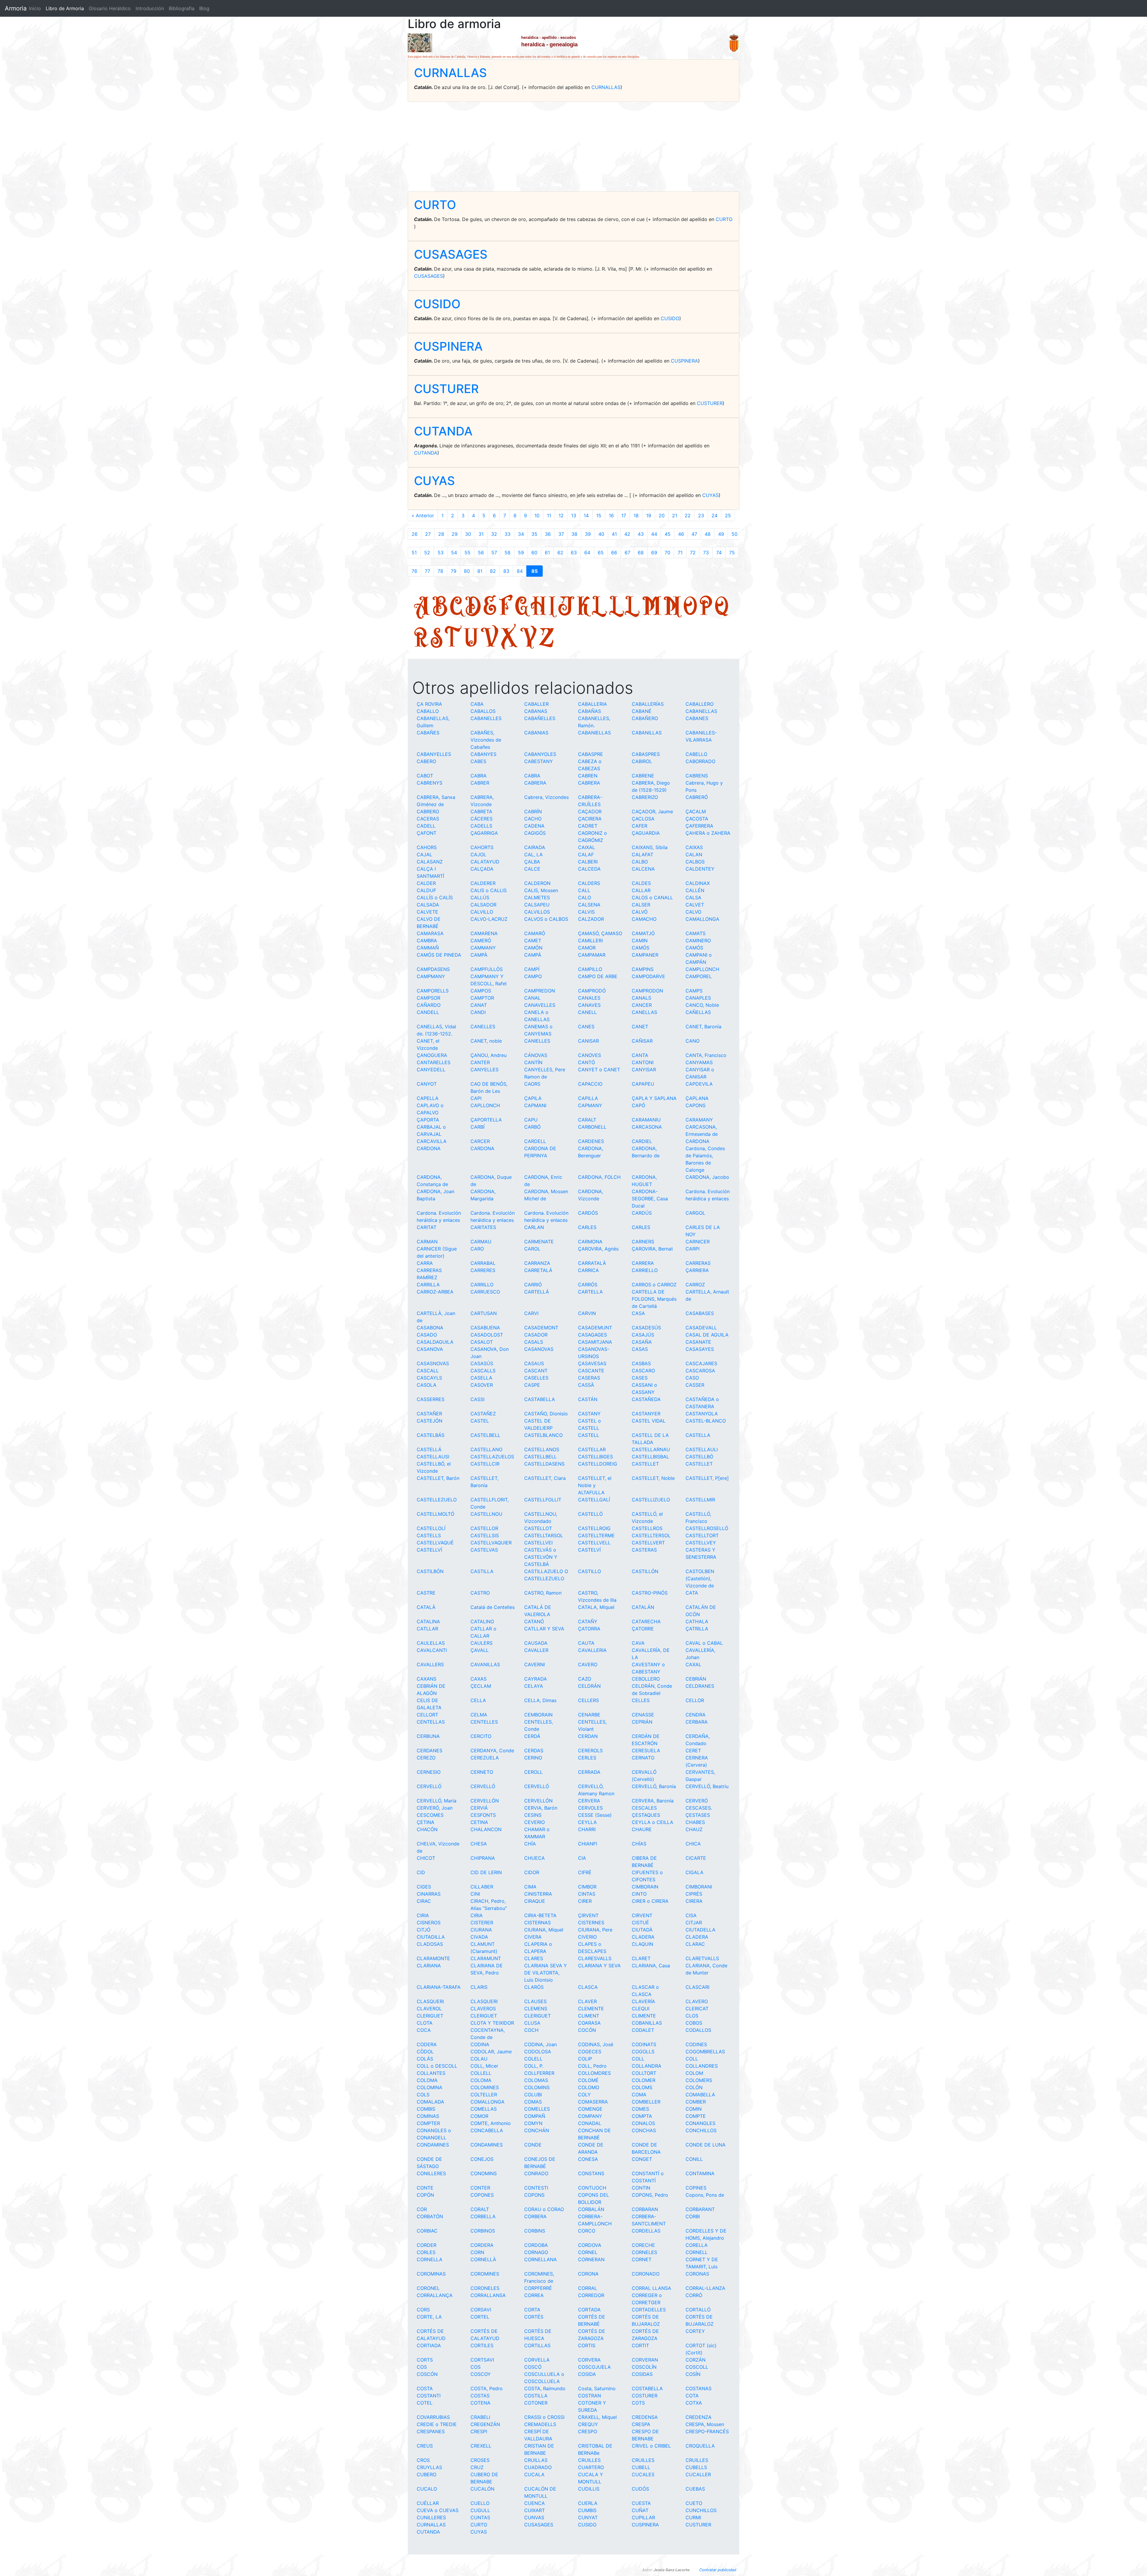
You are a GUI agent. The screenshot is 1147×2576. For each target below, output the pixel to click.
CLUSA (532, 2023)
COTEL (425, 2403)
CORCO (587, 2231)
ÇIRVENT (588, 1915)
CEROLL (533, 1772)
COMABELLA (700, 2095)
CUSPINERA (448, 346)
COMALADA (430, 2102)
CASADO (427, 1335)
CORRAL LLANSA (651, 2288)
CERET (693, 1750)
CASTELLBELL (540, 1457)
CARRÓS (588, 1285)
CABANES (697, 718)
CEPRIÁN (642, 1722)
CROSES (480, 2460)
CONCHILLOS (701, 2130)
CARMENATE (539, 1242)
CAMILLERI (590, 941)
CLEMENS (536, 2009)
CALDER (426, 883)
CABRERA (535, 783)
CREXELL (481, 2446)
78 (440, 571)
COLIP (585, 2059)
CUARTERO (591, 2467)
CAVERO (588, 1664)
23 (701, 515)
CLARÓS (534, 1987)
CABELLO (696, 754)
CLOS (692, 2016)
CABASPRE (591, 754)
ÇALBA (532, 862)
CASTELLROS (647, 1528)
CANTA (640, 1055)
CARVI (531, 1313)
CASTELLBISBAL (650, 1457)
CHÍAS (639, 1844)
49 (721, 534)
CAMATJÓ (643, 933)
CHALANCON (486, 1829)
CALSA (693, 897)
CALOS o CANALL (652, 897)
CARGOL (695, 1213)
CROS (423, 2460)
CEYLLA (587, 1822)
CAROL (532, 1249)
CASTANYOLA (702, 1414)
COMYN (533, 2123)
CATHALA (697, 1621)
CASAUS (534, 1363)
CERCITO (481, 1736)
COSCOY (481, 2374)
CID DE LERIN (486, 1872)
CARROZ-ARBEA (435, 1292)
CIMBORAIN (645, 1887)
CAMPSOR (428, 998)
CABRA (479, 776)
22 (688, 515)
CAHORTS (482, 847)
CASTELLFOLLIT (543, 1500)
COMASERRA (593, 2102)
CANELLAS (644, 1012)
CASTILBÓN (430, 1571)
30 (468, 534)
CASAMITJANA (595, 1342)
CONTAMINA (700, 2173)
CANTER (480, 1062)
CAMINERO (698, 941)
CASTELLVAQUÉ (435, 1543)
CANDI (478, 1012)
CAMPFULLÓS (487, 969)
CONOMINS (484, 2173)
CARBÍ (477, 1127)
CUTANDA (443, 431)
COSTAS (480, 2396)
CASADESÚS (646, 1328)
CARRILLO (482, 1285)
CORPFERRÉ (538, 2288)
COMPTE (696, 2116)
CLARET (641, 1958)
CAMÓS (641, 948)
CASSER (695, 1385)
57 (494, 553)
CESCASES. (699, 1808)
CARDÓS (588, 1213)
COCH (531, 2030)
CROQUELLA (700, 2446)
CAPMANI (535, 1105)
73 (706, 553)
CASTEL (480, 1421)
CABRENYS (430, 783)
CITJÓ (424, 1930)
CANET (640, 1027)
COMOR (479, 2116)
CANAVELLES (540, 1005)
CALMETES (537, 897)
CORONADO (646, 2274)
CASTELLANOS (542, 1449)
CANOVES (589, 1055)
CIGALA (694, 1872)
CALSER (641, 905)
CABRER (480, 783)
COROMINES (485, 2274)
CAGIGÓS (535, 833)
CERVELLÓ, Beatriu (707, 1786)
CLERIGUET (430, 2016)
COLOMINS (537, 2087)
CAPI (476, 1098)
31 (481, 534)
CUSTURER (446, 389)
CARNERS (643, 1242)
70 (667, 553)
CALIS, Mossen (541, 890)
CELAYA (534, 1686)
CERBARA (697, 1722)
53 (441, 553)
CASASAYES (700, 1349)
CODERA (427, 2044)
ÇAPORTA (428, 1120)
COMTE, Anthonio (491, 2123)
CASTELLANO (486, 1449)
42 (627, 534)
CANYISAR (644, 1070)
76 (414, 571)
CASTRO (480, 1593)
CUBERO (427, 2474)
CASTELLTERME (596, 1535)
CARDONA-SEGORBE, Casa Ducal (650, 1199)
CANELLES (483, 1027)
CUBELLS (696, 2467)
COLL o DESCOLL (437, 2066)
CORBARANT (700, 2209)
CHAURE (642, 1829)
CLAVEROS (483, 2009)
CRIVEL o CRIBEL (651, 2446)
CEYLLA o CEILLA (653, 1822)
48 (708, 534)
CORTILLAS (537, 2345)
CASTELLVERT (648, 1543)
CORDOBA (536, 2245)
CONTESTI (536, 2188)
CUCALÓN (482, 2489)
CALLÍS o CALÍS (435, 897)
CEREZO (426, 1758)
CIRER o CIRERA (650, 1901)
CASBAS (641, 1363)
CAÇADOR (590, 811)
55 (467, 553)
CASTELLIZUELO (651, 1500)
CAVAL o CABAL (704, 1643)
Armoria (16, 8)
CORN (477, 2252)
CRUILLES (589, 2460)
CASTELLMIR (700, 1500)
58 (507, 553)
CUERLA (588, 2503)
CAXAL (693, 1664)
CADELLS (481, 826)
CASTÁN (588, 1399)
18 (636, 515)
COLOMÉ (588, 2080)
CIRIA (423, 1915)
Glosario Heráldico (110, 8)
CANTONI (643, 1062)
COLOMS (642, 2087)
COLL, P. (534, 2066)
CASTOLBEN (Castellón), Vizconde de (700, 1578)
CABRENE (643, 776)
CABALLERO (700, 704)
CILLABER (482, 1887)
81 (480, 571)
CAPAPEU (643, 1084)
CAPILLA (588, 1098)
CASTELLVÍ (429, 1550)
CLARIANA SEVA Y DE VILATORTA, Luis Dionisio (546, 1973)
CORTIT (640, 2345)
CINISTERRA (538, 1894)
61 (547, 553)
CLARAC (695, 1944)
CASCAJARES (701, 1363)
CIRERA (694, 1901)
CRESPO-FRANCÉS (707, 2431)
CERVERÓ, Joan (435, 1808)
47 (694, 534)
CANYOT (427, 1084)
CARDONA (697, 1141)
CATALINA (428, 1621)
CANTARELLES (434, 1062)
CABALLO (428, 711)
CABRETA (481, 811)
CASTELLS (429, 1535)
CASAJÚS (643, 1335)
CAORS (532, 1084)
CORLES (426, 2252)
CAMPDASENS (433, 969)
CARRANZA (537, 1263)
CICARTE (696, 1858)
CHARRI (587, 1829)
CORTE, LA (429, 2317)
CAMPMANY (431, 976)
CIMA (530, 1887)
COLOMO (589, 2087)
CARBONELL (592, 1127)
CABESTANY (539, 761)
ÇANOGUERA (432, 1055)
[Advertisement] (573, 147)
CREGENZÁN (485, 2424)
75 (732, 553)
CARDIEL (642, 1141)
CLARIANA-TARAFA (439, 1987)
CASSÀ (586, 1385)
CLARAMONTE (433, 1958)
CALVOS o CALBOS (546, 919)
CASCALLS (483, 1371)
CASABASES (700, 1313)
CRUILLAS (536, 2460)
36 (548, 534)
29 (455, 534)
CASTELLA (698, 1435)
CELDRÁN (589, 1686)
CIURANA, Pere (595, 1930)
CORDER (427, 2245)
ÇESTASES (698, 1815)
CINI (475, 1894)
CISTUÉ (640, 1923)
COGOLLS (643, 2052)
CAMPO (533, 976)
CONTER (480, 2188)
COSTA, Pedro (487, 2388)
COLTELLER (484, 2095)
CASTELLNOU (486, 1514)
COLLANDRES (702, 2066)
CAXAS (479, 1679)
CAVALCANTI (432, 1650)
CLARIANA (429, 1966)
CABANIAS (536, 733)
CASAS (640, 1349)
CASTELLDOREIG (598, 1464)
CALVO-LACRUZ (489, 919)
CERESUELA (646, 1750)
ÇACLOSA (643, 819)
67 (627, 553)
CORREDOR (591, 2295)
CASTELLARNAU (651, 1449)
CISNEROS (429, 1923)
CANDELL (428, 1012)
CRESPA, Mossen (705, 2424)
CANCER (642, 1005)
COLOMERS (699, 2080)
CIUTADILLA (431, 1937)
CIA (582, 1858)
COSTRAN (589, 2396)
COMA (639, 2095)
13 (574, 515)
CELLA (478, 1700)
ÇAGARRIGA (484, 833)
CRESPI (479, 2431)
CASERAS (589, 1378)
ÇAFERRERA (699, 826)
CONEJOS (482, 2159)
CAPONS (696, 1105)
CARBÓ (532, 1127)
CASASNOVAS (433, 1363)
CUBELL (641, 2467)
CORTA (532, 2310)
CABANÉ (642, 711)
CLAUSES (535, 2001)
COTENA (480, 2403)
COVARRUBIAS (433, 2417)
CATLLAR (427, 1629)
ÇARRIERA (697, 1270)
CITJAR (694, 1923)
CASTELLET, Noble (653, 1478)
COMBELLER (646, 2102)
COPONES (482, 2195)
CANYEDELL (431, 1070)
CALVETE (427, 912)
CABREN (588, 776)
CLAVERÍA (643, 2001)
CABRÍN (533, 811)
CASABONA (430, 1328)
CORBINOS (483, 2231)
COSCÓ (533, 2367)
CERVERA (589, 1801)
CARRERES (483, 1270)
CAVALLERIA (592, 1650)
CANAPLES (698, 998)
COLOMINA (430, 2087)
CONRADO (536, 2173)
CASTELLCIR (485, 1464)
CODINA (480, 2044)
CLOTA (425, 2023)
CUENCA (535, 2503)
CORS (423, 2310)
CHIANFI (588, 1844)
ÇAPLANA (697, 1098)
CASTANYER (646, 1414)
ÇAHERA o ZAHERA (708, 833)
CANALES (589, 998)
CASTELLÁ (429, 1449)
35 (534, 534)
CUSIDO (437, 304)
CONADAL (590, 2123)
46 (681, 534)
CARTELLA (590, 1292)
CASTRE (426, 1593)
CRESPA (641, 2424)
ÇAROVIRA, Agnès (598, 1249)
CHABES (695, 1822)
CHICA (693, 1844)
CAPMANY (590, 1105)
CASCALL (428, 1371)
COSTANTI (429, 2396)
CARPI (693, 1249)
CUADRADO (538, 2467)
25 (728, 515)
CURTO (435, 205)
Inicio (35, 8)
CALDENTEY (700, 869)
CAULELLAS (431, 1643)
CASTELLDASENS (544, 1464)
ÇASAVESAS (592, 1363)
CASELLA (481, 1378)
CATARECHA (646, 1621)
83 (506, 571)
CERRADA (589, 1772)
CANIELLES (537, 1041)
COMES (640, 2109)
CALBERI (588, 862)
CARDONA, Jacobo (707, 1177)
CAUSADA (536, 1643)
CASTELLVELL (594, 1543)
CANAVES (589, 1005)
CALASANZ (430, 862)
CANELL (587, 1012)
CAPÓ (638, 1105)
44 (654, 534)
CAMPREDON (540, 991)
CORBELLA (483, 2216)
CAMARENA (484, 933)
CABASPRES (646, 754)
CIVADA (479, 1937)
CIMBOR (587, 1887)
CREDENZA (699, 2417)
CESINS (533, 1815)
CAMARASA (430, 933)
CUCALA (534, 2474)
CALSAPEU (537, 905)
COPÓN (425, 2195)
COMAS (533, 2102)
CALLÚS (480, 897)
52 (427, 553)
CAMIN (640, 941)
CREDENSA (645, 2417)
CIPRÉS (694, 1894)
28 (441, 534)
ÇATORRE (643, 1629)
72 (693, 553)
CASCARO (643, 1371)
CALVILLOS (537, 912)
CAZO (585, 1679)
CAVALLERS (430, 1664)
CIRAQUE (535, 1901)
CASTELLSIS (485, 1535)
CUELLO (480, 2503)
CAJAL (424, 854)
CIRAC (424, 1901)
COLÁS (425, 2059)
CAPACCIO (590, 1084)
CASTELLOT (538, 1528)
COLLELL (481, 2073)
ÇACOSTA (697, 819)
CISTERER (482, 1923)
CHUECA (535, 1858)
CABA (477, 704)
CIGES (424, 1887)
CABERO (426, 761)
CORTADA (589, 2310)
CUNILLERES (431, 2517)
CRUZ (477, 2467)
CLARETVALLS (702, 1958)
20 (662, 515)
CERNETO (482, 1772)
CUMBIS (587, 2510)
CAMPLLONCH (702, 969)
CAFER (640, 826)
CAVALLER (536, 1650)
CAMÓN (533, 948)
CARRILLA (428, 1285)
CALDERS (589, 883)
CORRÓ (694, 2295)
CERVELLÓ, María (437, 1801)
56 (481, 553)
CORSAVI (481, 2310)
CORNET (642, 2259)
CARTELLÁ (537, 1292)
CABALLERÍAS (648, 704)
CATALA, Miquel (596, 1607)
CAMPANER (645, 955)
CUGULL (480, 2510)
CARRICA (588, 1270)
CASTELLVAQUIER (491, 1543)
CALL (584, 890)
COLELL (533, 2059)
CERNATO (643, 1758)
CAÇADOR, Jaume (652, 811)
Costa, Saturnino (597, 2388)
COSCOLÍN (644, 2367)
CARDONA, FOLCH (599, 1177)
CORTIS (587, 2345)
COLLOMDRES (594, 2073)
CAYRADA (536, 1679)
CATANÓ (534, 1621)
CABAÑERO (645, 718)
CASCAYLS (429, 1378)
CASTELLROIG (594, 1528)
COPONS (534, 2195)
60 (534, 553)
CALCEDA (589, 869)
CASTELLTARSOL (544, 1535)
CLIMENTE (644, 2016)
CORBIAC (427, 2231)
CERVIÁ (479, 1808)
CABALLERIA (592, 704)
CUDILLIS (589, 2489)
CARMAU (481, 1242)
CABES (478, 761)
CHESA (479, 1844)
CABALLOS (483, 711)
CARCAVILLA (432, 1141)
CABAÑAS (589, 711)
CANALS (641, 998)
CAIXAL (586, 847)
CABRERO (428, 811)
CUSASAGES (451, 254)
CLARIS (479, 1987)
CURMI (693, 2517)
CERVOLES (590, 1808)
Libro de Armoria (66, 8)
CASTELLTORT (702, 1535)
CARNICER (698, 1242)
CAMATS (696, 933)
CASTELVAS (484, 1550)
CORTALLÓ (698, 2310)
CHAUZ (694, 1829)
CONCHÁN (537, 2130)
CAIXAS (694, 847)
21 (675, 515)
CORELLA (697, 2245)
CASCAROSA (700, 1371)
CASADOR (536, 1335)
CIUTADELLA (700, 1930)
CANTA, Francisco (706, 1055)
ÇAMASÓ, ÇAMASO (600, 933)
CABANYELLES (434, 754)
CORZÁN (696, 2360)
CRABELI (480, 2417)
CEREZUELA (485, 1758)
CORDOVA (590, 2245)
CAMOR (587, 948)
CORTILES (482, 2345)
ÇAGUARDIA (646, 833)
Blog (204, 8)
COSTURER (645, 2396)
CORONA (588, 2274)
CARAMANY (699, 1120)
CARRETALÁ (538, 1270)
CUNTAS (480, 2517)
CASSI (477, 1399)
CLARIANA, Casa (651, 1966)
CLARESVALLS (595, 1958)
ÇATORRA (589, 1629)
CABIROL (642, 761)
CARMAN (427, 1242)
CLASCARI (697, 1987)
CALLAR (641, 890)
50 (734, 534)
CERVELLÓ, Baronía (654, 1786)
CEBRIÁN (696, 1679)
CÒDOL (425, 2052)
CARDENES (591, 1141)
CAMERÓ (481, 941)
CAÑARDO (429, 1005)
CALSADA (428, 905)
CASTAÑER (429, 1414)
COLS (423, 2095)
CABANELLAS (701, 711)
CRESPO (588, 2431)
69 (654, 553)
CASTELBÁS (431, 1435)
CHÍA (530, 1844)
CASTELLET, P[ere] (707, 1478)
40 (601, 534)
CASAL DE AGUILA (707, 1335)
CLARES (534, 1958)
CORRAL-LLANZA (705, 2288)
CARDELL (535, 1141)
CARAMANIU (646, 1120)
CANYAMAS (699, 1062)
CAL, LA (533, 854)
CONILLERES (431, 2173)
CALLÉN (695, 890)
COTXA (694, 2403)
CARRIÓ (533, 1285)
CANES (586, 1027)
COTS (638, 2403)
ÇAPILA (533, 1098)
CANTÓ (586, 1062)
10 (537, 515)
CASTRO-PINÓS (650, 1593)
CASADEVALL (701, 1328)
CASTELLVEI (538, 1543)
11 (549, 515)
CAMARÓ (535, 933)
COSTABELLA (647, 2388)
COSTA (425, 2388)
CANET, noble (486, 1041)
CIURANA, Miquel (544, 1930)
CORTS (425, 2360)
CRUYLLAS (429, 2467)
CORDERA (482, 2245)
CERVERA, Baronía (653, 1801)
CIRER (585, 1901)
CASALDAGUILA (435, 1342)
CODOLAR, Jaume (491, 2052)
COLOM (694, 2073)
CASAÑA (642, 1342)
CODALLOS (698, 2030)
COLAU (479, 2059)
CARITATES (483, 1227)
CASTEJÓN (430, 1421)
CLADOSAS (430, 1944)
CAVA (638, 1643)
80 (467, 571)
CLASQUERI (430, 2001)
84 (520, 571)
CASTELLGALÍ (594, 1500)
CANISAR (588, 1041)
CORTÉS (534, 2317)
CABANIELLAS (594, 733)
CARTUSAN (484, 1313)
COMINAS (428, 2116)
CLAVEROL (429, 2009)
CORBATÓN (430, 2216)
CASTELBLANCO (543, 1435)
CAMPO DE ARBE (598, 976)
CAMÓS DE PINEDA (439, 955)
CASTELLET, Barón (438, 1478)
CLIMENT (589, 2016)
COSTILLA (536, 2396)
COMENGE (590, 2109)
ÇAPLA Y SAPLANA (654, 1098)
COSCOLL (697, 2367)
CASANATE (698, 1342)
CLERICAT (697, 2009)
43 (641, 534)
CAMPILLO (590, 969)
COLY (584, 2095)
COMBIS (426, 2109)
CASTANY (589, 1414)
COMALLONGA (487, 2102)
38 (574, 534)
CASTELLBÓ (699, 1457)
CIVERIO (587, 1937)
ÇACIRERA (590, 819)
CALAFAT (642, 854)
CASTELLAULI (702, 1449)
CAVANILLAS (485, 1664)
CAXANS (427, 1679)
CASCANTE (591, 1371)
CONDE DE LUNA (706, 2145)
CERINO (533, 1758)
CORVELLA (537, 2360)
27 (428, 534)
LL (625, 606)
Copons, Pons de (705, 2195)
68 (641, 553)
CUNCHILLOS (701, 2510)
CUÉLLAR (428, 2503)
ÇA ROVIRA (429, 704)
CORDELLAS (646, 2231)
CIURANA (481, 1930)
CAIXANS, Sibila (650, 847)
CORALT (480, 2209)
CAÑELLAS (698, 1012)
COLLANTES (431, 2073)
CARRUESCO (485, 1292)
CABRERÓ (697, 797)
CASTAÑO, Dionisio (546, 1414)
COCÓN (587, 2030)
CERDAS (534, 1750)
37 (561, 534)
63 (574, 553)
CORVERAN (645, 2360)
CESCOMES (430, 1815)
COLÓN (694, 2087)
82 (493, 571)
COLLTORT (644, 2073)
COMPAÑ (535, 2116)
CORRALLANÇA (435, 2295)
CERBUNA (428, 1736)
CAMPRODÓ (592, 991)
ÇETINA (425, 1822)
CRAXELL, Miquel (597, 2417)
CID (421, 1872)
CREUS (425, 2446)
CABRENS (697, 776)
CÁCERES (482, 819)
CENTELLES (484, 1722)
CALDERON (537, 883)
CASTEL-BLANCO (706, 1421)
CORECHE (643, 2245)
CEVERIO (535, 1822)
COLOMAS (536, 2080)
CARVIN (587, 1313)
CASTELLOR (484, 1528)
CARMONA (590, 1242)
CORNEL (588, 2252)
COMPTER (428, 2123)
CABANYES (483, 754)
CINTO (639, 1894)
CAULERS (482, 1643)
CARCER (480, 1141)
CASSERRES (431, 1399)
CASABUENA (485, 1328)
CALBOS (695, 862)
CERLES (587, 1758)
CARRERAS (698, 1263)
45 (668, 534)
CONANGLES (700, 2123)
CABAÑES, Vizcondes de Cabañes (486, 740)
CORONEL (428, 2288)
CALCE (532, 869)
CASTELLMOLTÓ (436, 1514)
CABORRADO (700, 761)
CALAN (694, 854)
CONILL (694, 2159)
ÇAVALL (480, 1650)
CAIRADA (535, 847)
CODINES (696, 2044)
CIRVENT (642, 1915)
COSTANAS (699, 2388)
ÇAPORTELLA (486, 1120)
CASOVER (482, 1385)
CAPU (531, 1120)
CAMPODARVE (648, 976)
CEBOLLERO (646, 1679)
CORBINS (535, 2231)
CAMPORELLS (433, 991)
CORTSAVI (482, 2360)
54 (454, 553)
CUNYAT (588, 2517)
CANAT (479, 1005)
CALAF (586, 854)
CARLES (587, 1227)
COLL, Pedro (592, 2066)
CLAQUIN (642, 1944)
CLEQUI (641, 2009)
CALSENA (589, 905)
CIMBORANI (699, 1887)
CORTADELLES (649, 2310)
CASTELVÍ (589, 1550)
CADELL (426, 826)
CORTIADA (429, 2345)
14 (586, 515)
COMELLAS (484, 2109)
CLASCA (588, 1987)
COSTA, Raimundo (545, 2388)
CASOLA (427, 1385)
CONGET (642, 2159)
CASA (638, 1313)
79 (454, 571)
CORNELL (697, 2252)
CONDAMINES (433, 2145)
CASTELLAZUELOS (492, 1457)
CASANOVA (430, 1349)
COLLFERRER (539, 2073)
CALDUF (426, 890)
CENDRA (696, 1715)
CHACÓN (427, 1829)
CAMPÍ (532, 969)
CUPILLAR (643, 2517)
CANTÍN (533, 1062)
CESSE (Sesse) (595, 1815)
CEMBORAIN (538, 1715)
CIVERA (533, 1937)
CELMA (479, 1715)
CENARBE (589, 1715)
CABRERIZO (645, 797)
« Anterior (423, 515)
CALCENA (643, 869)
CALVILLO (482, 912)
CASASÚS (482, 1363)
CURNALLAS (450, 73)
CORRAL (588, 2288)
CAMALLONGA (702, 919)
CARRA (425, 1263)
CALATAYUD (485, 862)
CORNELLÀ (483, 2259)
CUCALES (643, 2474)
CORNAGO (536, 2252)
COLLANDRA (647, 2066)
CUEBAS (695, 2489)
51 (414, 553)
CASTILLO (589, 1571)
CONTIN (641, 2188)
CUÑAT (640, 2510)
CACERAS (428, 819)
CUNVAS (534, 2517)
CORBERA (535, 2216)
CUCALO (427, 2489)
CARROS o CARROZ (654, 1285)
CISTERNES (591, 1923)
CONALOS (643, 2123)
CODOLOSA (538, 2052)
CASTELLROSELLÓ (707, 1528)
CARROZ (695, 1285)
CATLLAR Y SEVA (544, 1629)
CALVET (695, 905)
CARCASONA (647, 1127)
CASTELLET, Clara (545, 1478)
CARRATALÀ (592, 1263)
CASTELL (589, 1435)
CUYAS (434, 481)
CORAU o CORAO (544, 2209)
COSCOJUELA (594, 2367)
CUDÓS (640, 2489)
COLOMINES (485, 2087)
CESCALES (644, 1808)
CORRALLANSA (488, 2295)
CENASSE (643, 1715)
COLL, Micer (484, 2066)
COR (422, 2209)
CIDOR (532, 1872)
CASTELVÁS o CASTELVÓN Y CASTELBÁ (541, 1557)
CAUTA (586, 1643)
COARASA (589, 2023)
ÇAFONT (427, 833)
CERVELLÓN (485, 1801)
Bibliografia (182, 8)
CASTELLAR (592, 1449)
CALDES (641, 883)
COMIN (694, 2109)
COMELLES (537, 2109)
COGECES (590, 2052)
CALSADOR (483, 905)
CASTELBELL (485, 1435)
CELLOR (695, 1700)
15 (599, 515)
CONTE (425, 2188)
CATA (692, 1593)
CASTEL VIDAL (649, 1421)
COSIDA (587, 2374)
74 (719, 553)
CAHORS (427, 847)
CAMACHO (644, 919)
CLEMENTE (591, 2009)
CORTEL (480, 2317)
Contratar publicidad (718, 2570)
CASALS (534, 1342)
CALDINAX (698, 883)
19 (649, 515)
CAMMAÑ (428, 948)
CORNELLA (430, 2259)
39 (588, 534)
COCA (424, 2030)
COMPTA (642, 2116)
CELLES (641, 1700)
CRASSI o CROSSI (544, 2417)
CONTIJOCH (592, 2188)
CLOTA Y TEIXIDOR (492, 2023)
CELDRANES (700, 1686)
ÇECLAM (481, 1686)
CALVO (693, 912)
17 (624, 515)
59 (521, 553)
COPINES (696, 2188)
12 (561, 515)
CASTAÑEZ (483, 1414)
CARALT (587, 1120)
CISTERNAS (538, 1923)
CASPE (532, 1385)
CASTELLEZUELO (437, 1500)
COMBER (696, 2102)
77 (427, 571)
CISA (691, 1915)
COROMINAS (431, 2274)
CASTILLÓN (645, 1571)
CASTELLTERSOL (651, 1535)
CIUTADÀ (642, 1930)
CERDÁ (532, 1736)
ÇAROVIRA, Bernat (652, 1249)
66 (614, 553)
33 (507, 534)
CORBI (693, 2216)
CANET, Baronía (703, 1027)
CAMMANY (483, 948)
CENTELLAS (431, 1722)
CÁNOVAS (536, 1055)
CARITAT (427, 1227)
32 (494, 534)
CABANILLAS (647, 733)
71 (680, 553)
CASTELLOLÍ (431, 1528)
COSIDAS (642, 2374)
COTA (692, 2396)
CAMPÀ (479, 955)
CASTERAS (644, 1550)
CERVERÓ (697, 1801)
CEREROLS (590, 1750)
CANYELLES (484, 1070)
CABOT (425, 776)
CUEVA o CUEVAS (438, 2510)
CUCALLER (698, 2474)
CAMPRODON (647, 991)
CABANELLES (486, 718)
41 (614, 534)
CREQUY (588, 2424)
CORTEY (695, 2331)
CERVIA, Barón (541, 1808)
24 (714, 515)
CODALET (643, 2030)
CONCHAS (644, 2130)
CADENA (534, 826)
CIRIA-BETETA (540, 1915)
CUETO (694, 2503)
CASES (640, 1378)
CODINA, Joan (540, 2044)
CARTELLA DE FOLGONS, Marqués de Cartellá (654, 1299)
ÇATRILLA (697, 1629)
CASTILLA (482, 1571)
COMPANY (590, 2116)
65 (601, 553)
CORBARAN (645, 2209)
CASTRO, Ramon (543, 1593)
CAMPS (694, 991)
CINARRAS (429, 1894)
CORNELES (644, 2252)
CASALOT (482, 1342)
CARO (477, 1249)
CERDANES (430, 1750)
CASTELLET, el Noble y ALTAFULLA (595, 1485)
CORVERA (589, 2360)
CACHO (533, 819)
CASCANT (536, 1371)
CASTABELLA (540, 1399)
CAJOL (478, 854)
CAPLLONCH (485, 1105)
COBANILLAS (647, 2023)
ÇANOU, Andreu (489, 1055)
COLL (638, 2059)
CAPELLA (428, 1098)
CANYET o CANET (599, 1070)
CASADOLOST (487, 1335)
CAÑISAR (642, 1041)
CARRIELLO (645, 1270)
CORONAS (697, 2274)
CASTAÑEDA (646, 1399)
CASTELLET (645, 1464)
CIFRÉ (585, 1872)
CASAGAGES (592, 1335)
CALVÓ (640, 912)
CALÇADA (482, 869)
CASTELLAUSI (433, 1457)
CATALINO (482, 1621)
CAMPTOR (482, 998)
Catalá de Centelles (493, 1607)
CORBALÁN (591, 2209)
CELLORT (427, 1715)
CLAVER (587, 2001)
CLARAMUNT (486, 1958)
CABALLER (536, 704)
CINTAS (587, 1894)
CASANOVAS (539, 1349)
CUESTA (641, 2503)
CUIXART (535, 2510)
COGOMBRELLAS (705, 2052)
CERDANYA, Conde (492, 1750)
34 (521, 534)
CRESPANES (431, 2431)
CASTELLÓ (590, 1514)
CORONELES (485, 2288)
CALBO (640, 862)
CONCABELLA (487, 2130)
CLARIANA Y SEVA (599, 1966)
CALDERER (483, 883)
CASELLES (536, 1378)
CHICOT (426, 1858)
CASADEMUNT (595, 1328)
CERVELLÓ (429, 1786)
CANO (693, 1041)
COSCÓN (427, 2374)
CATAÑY (588, 1621)
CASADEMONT (541, 1328)
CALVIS (586, 912)
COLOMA (427, 2080)
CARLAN (534, 1227)
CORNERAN (591, 2259)
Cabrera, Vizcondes (546, 797)
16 (611, 515)
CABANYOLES (540, 754)
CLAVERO (697, 2001)
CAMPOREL (699, 976)
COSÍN (693, 2374)
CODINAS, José (596, 2044)
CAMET (533, 941)
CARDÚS (642, 1213)
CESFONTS (483, 1815)
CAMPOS (481, 991)
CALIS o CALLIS (489, 890)
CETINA (479, 1822)
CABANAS (536, 711)
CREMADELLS (540, 2424)
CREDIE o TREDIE (437, 2424)
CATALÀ (426, 1607)
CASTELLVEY (701, 1543)
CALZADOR (591, 919)
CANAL (532, 998)
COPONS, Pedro (650, 2195)
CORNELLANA (540, 2259)
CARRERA (643, 1263)
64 (587, 553)
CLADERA (643, 1937)
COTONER (536, 2403)
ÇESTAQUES (646, 1815)
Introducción (150, 8)
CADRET (588, 826)
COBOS (694, 2023)
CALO (585, 897)
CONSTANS (591, 2173)
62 (560, 553)
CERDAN (588, 1736)
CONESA (588, 2159)
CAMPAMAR (592, 955)
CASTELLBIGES (595, 1457)
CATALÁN (643, 1607)
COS (422, 2367)
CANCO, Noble (702, 1005)
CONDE (533, 2145)
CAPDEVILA (699, 1084)
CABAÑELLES (540, 718)
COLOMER (644, 2080)
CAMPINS (643, 969)
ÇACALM (696, 811)
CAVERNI (535, 1664)
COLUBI (533, 2095)
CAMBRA (427, 941)
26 (415, 534)
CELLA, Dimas (540, 1700)
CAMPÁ (533, 955)
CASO (692, 1378)
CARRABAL (483, 1263)
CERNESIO (429, 1772)
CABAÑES (428, 733)
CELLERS (588, 1700)
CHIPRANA (483, 1858)
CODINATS (644, 2044)
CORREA (534, 2295)
